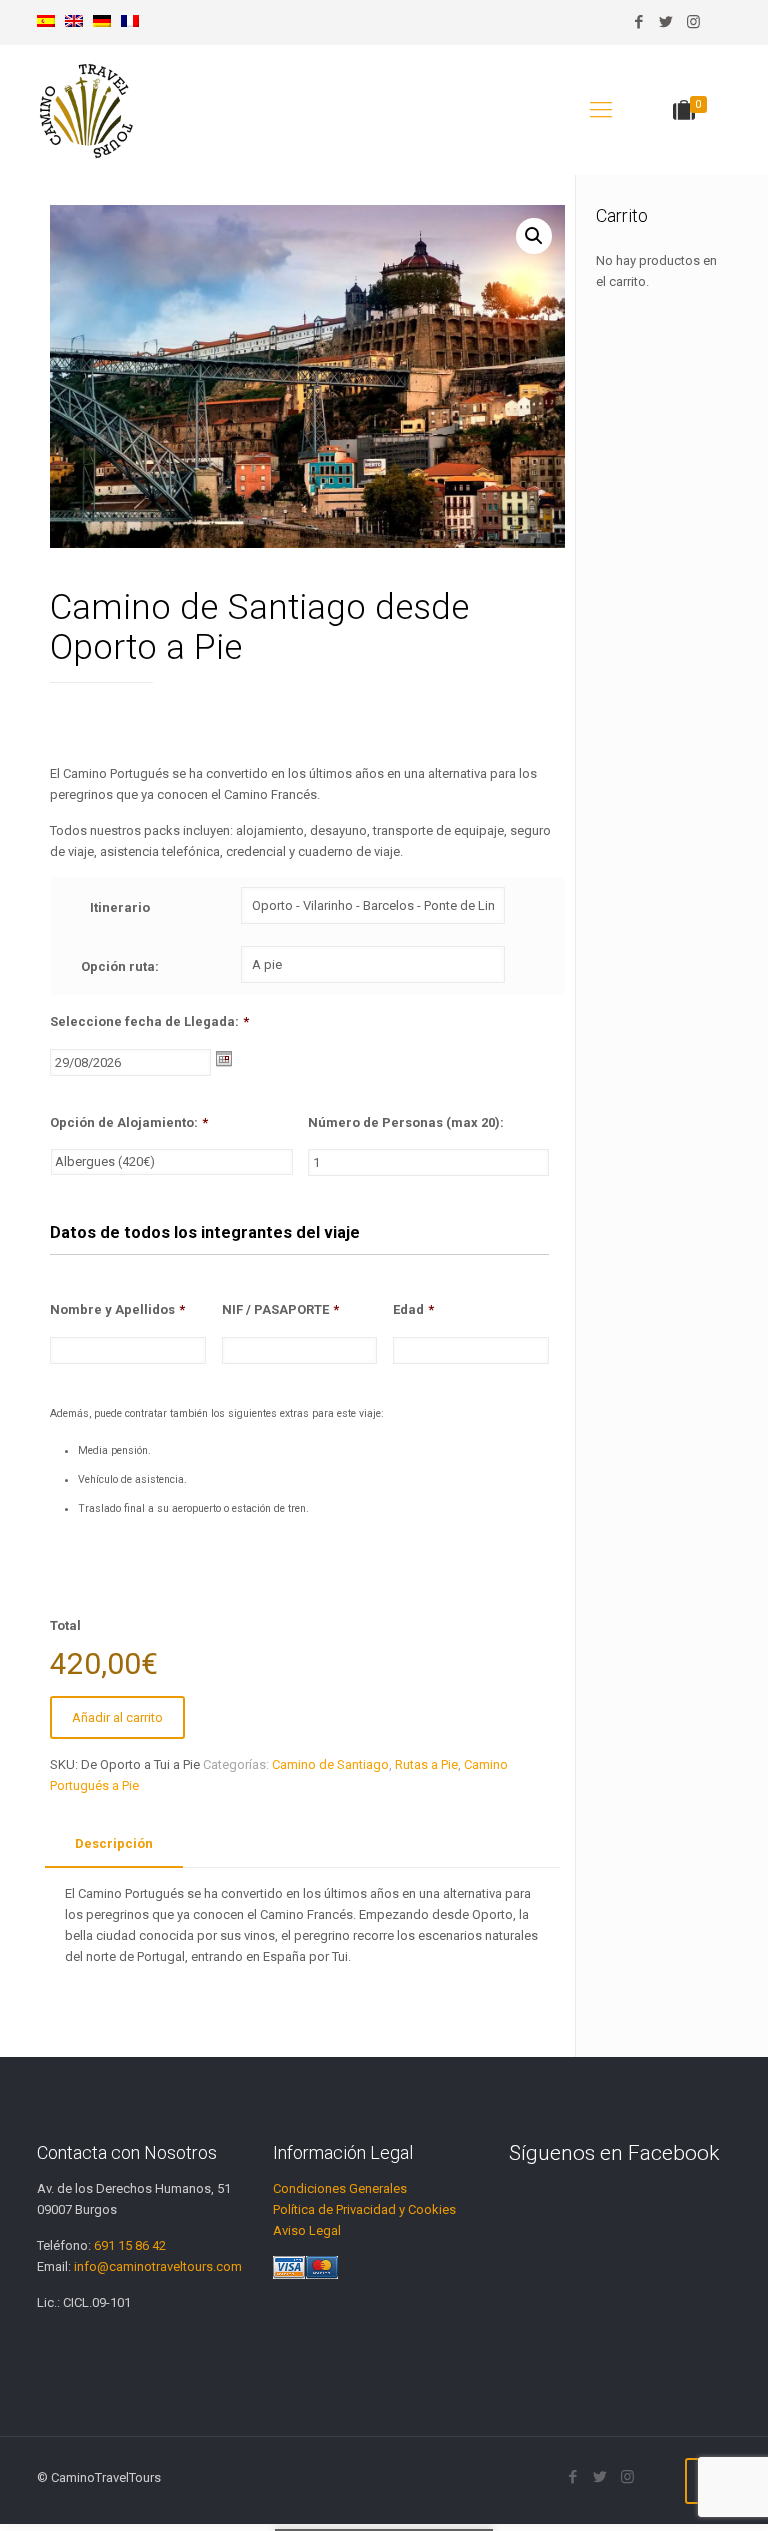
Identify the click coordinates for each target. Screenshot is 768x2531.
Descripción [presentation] (114, 1843)
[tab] (114, 1844)
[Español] (46, 22)
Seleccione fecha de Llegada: (149, 1021)
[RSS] (720, 22)
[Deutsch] (102, 22)
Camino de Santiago (330, 1764)
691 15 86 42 (130, 2245)
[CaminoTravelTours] (87, 110)
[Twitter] (666, 22)
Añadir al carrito (117, 1717)
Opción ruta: (120, 966)
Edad (413, 1309)
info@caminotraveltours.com (158, 2266)
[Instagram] (693, 22)
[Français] (130, 22)
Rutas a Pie (426, 1764)
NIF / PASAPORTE (280, 1309)
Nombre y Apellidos (117, 1309)
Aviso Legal (307, 2230)
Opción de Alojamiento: (129, 1122)
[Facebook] (639, 22)
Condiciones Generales (340, 2188)
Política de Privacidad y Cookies (364, 2209)
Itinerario (120, 907)
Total (65, 1625)
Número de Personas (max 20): (406, 1122)
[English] (74, 22)
